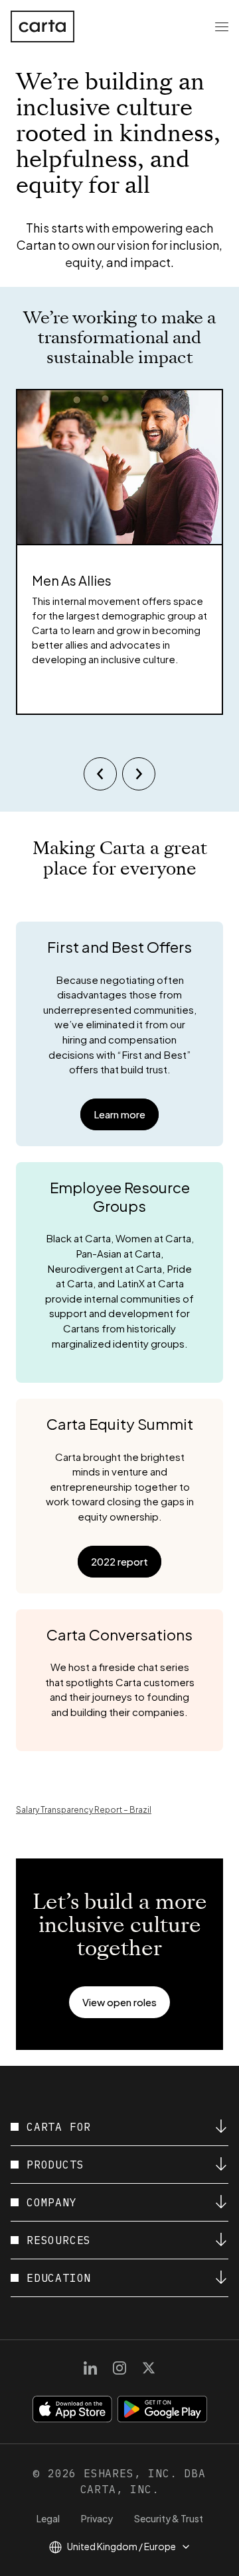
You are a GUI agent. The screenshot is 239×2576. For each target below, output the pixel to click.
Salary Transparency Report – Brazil (84, 1810)
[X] (149, 2368)
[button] (119, 2002)
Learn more (119, 1114)
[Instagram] (119, 2368)
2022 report (119, 1561)
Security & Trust (169, 2518)
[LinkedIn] (90, 2368)
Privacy (97, 2518)
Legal (48, 2518)
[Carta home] (42, 27)
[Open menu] (222, 27)
